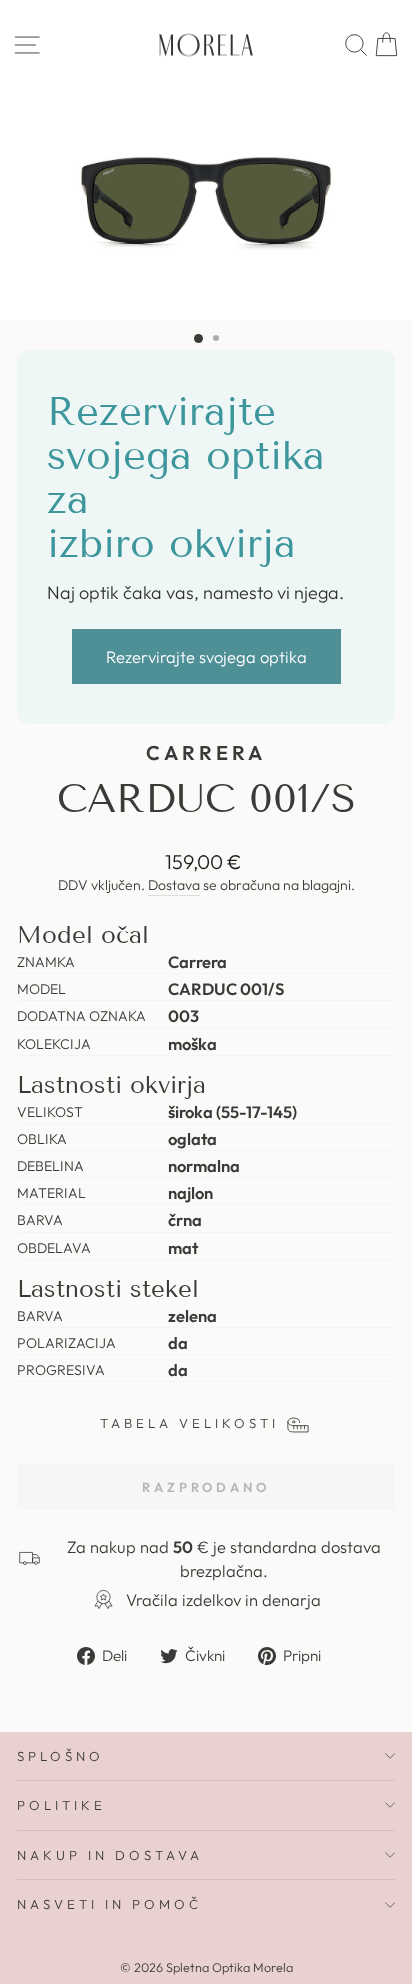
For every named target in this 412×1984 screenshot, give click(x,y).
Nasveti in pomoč (109, 1904)
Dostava (174, 885)
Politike (61, 1805)
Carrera (206, 752)
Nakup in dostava (110, 1855)
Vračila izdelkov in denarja (223, 1599)
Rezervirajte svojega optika (206, 656)
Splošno (60, 1756)
